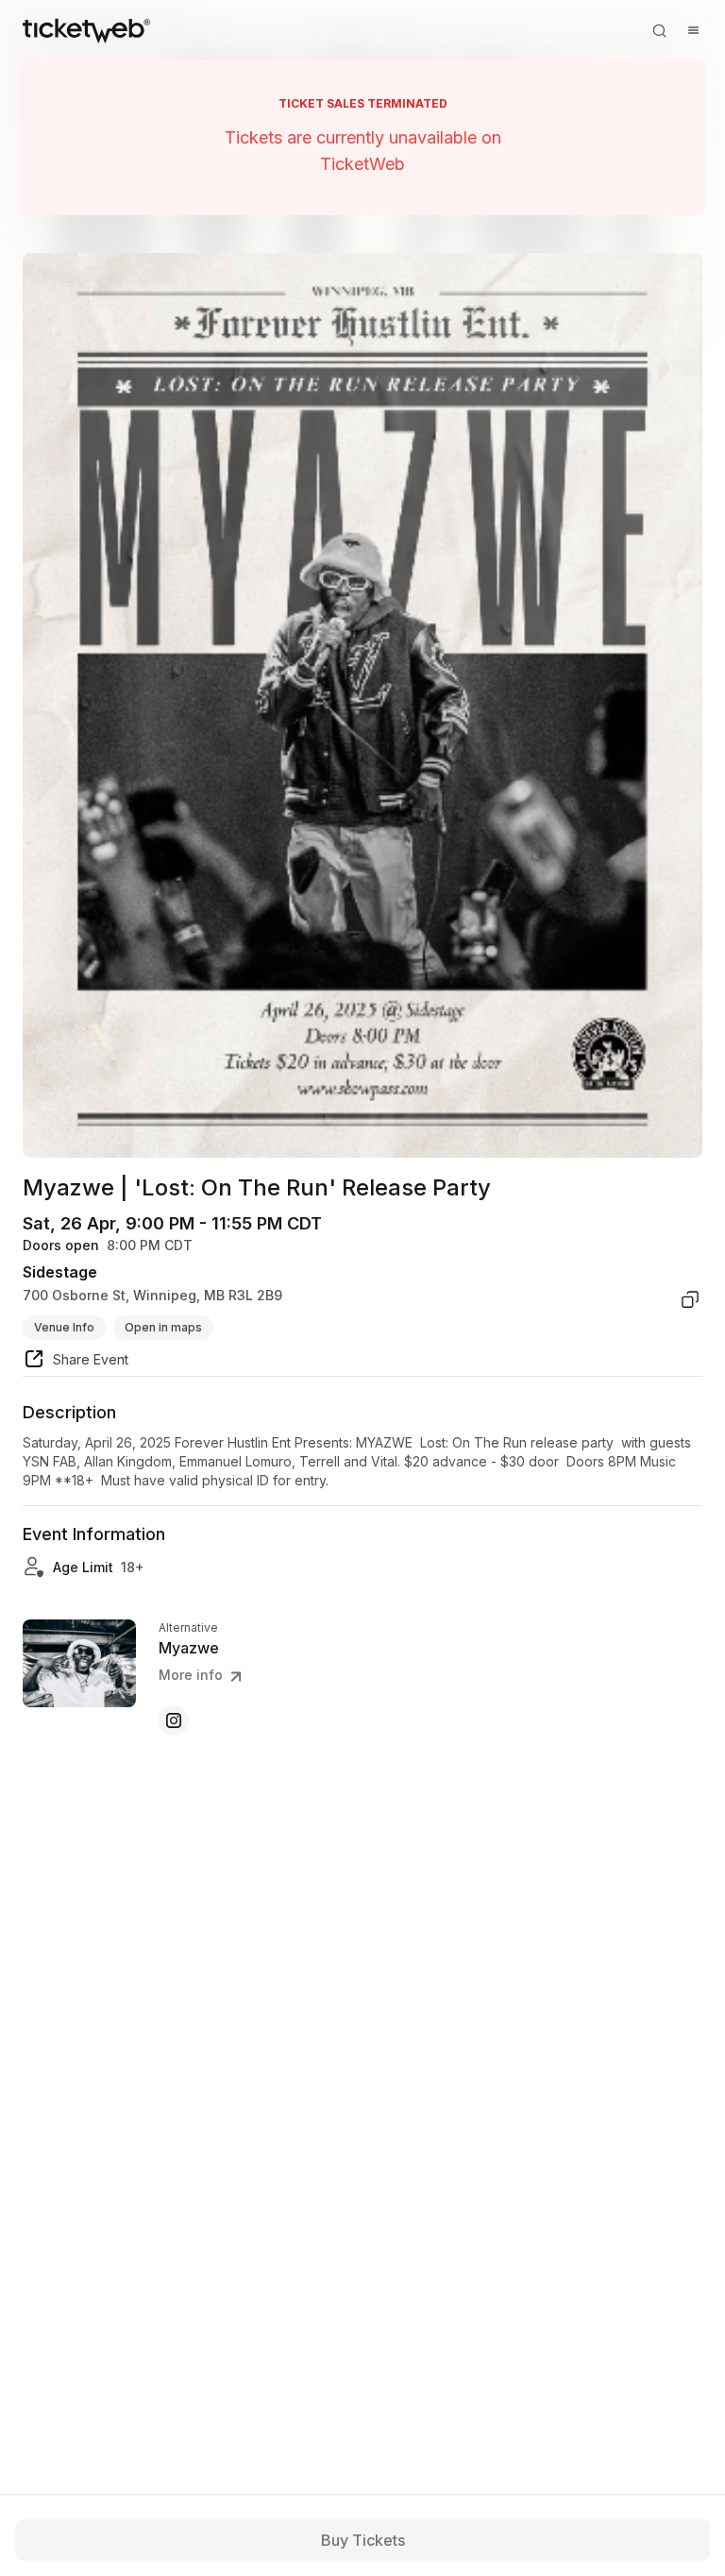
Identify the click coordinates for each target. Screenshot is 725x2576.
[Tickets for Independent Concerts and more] (86, 30)
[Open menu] (693, 30)
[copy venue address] (690, 1299)
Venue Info (64, 1327)
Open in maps (163, 1327)
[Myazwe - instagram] (174, 1720)
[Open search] (659, 30)
